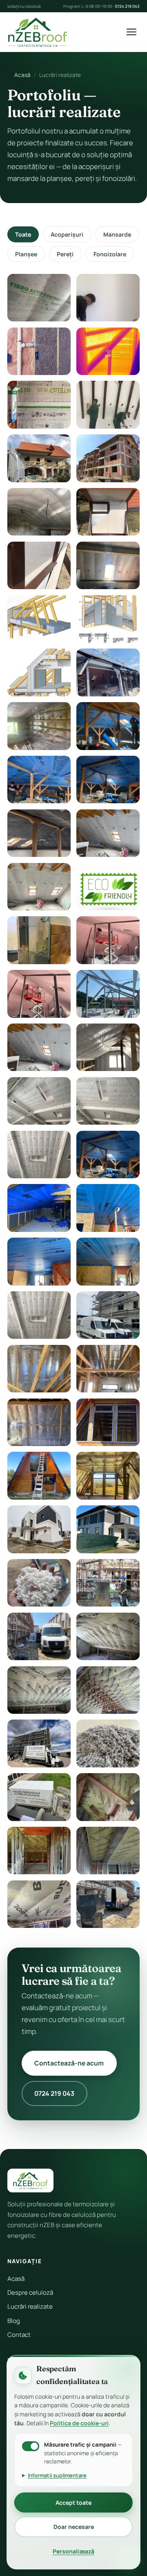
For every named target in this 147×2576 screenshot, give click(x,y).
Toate (23, 234)
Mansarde (117, 234)
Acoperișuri (67, 234)
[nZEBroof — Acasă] (38, 32)
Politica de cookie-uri (79, 2423)
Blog (14, 2321)
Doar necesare (74, 2527)
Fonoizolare (110, 254)
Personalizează (73, 2551)
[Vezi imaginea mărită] (39, 298)
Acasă (22, 75)
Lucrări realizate (30, 2306)
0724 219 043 (127, 6)
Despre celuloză (30, 2292)
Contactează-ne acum (69, 2063)
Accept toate (73, 2503)
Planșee (26, 254)
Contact (19, 2335)
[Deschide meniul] (131, 32)
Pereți (65, 254)
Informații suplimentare (57, 2475)
